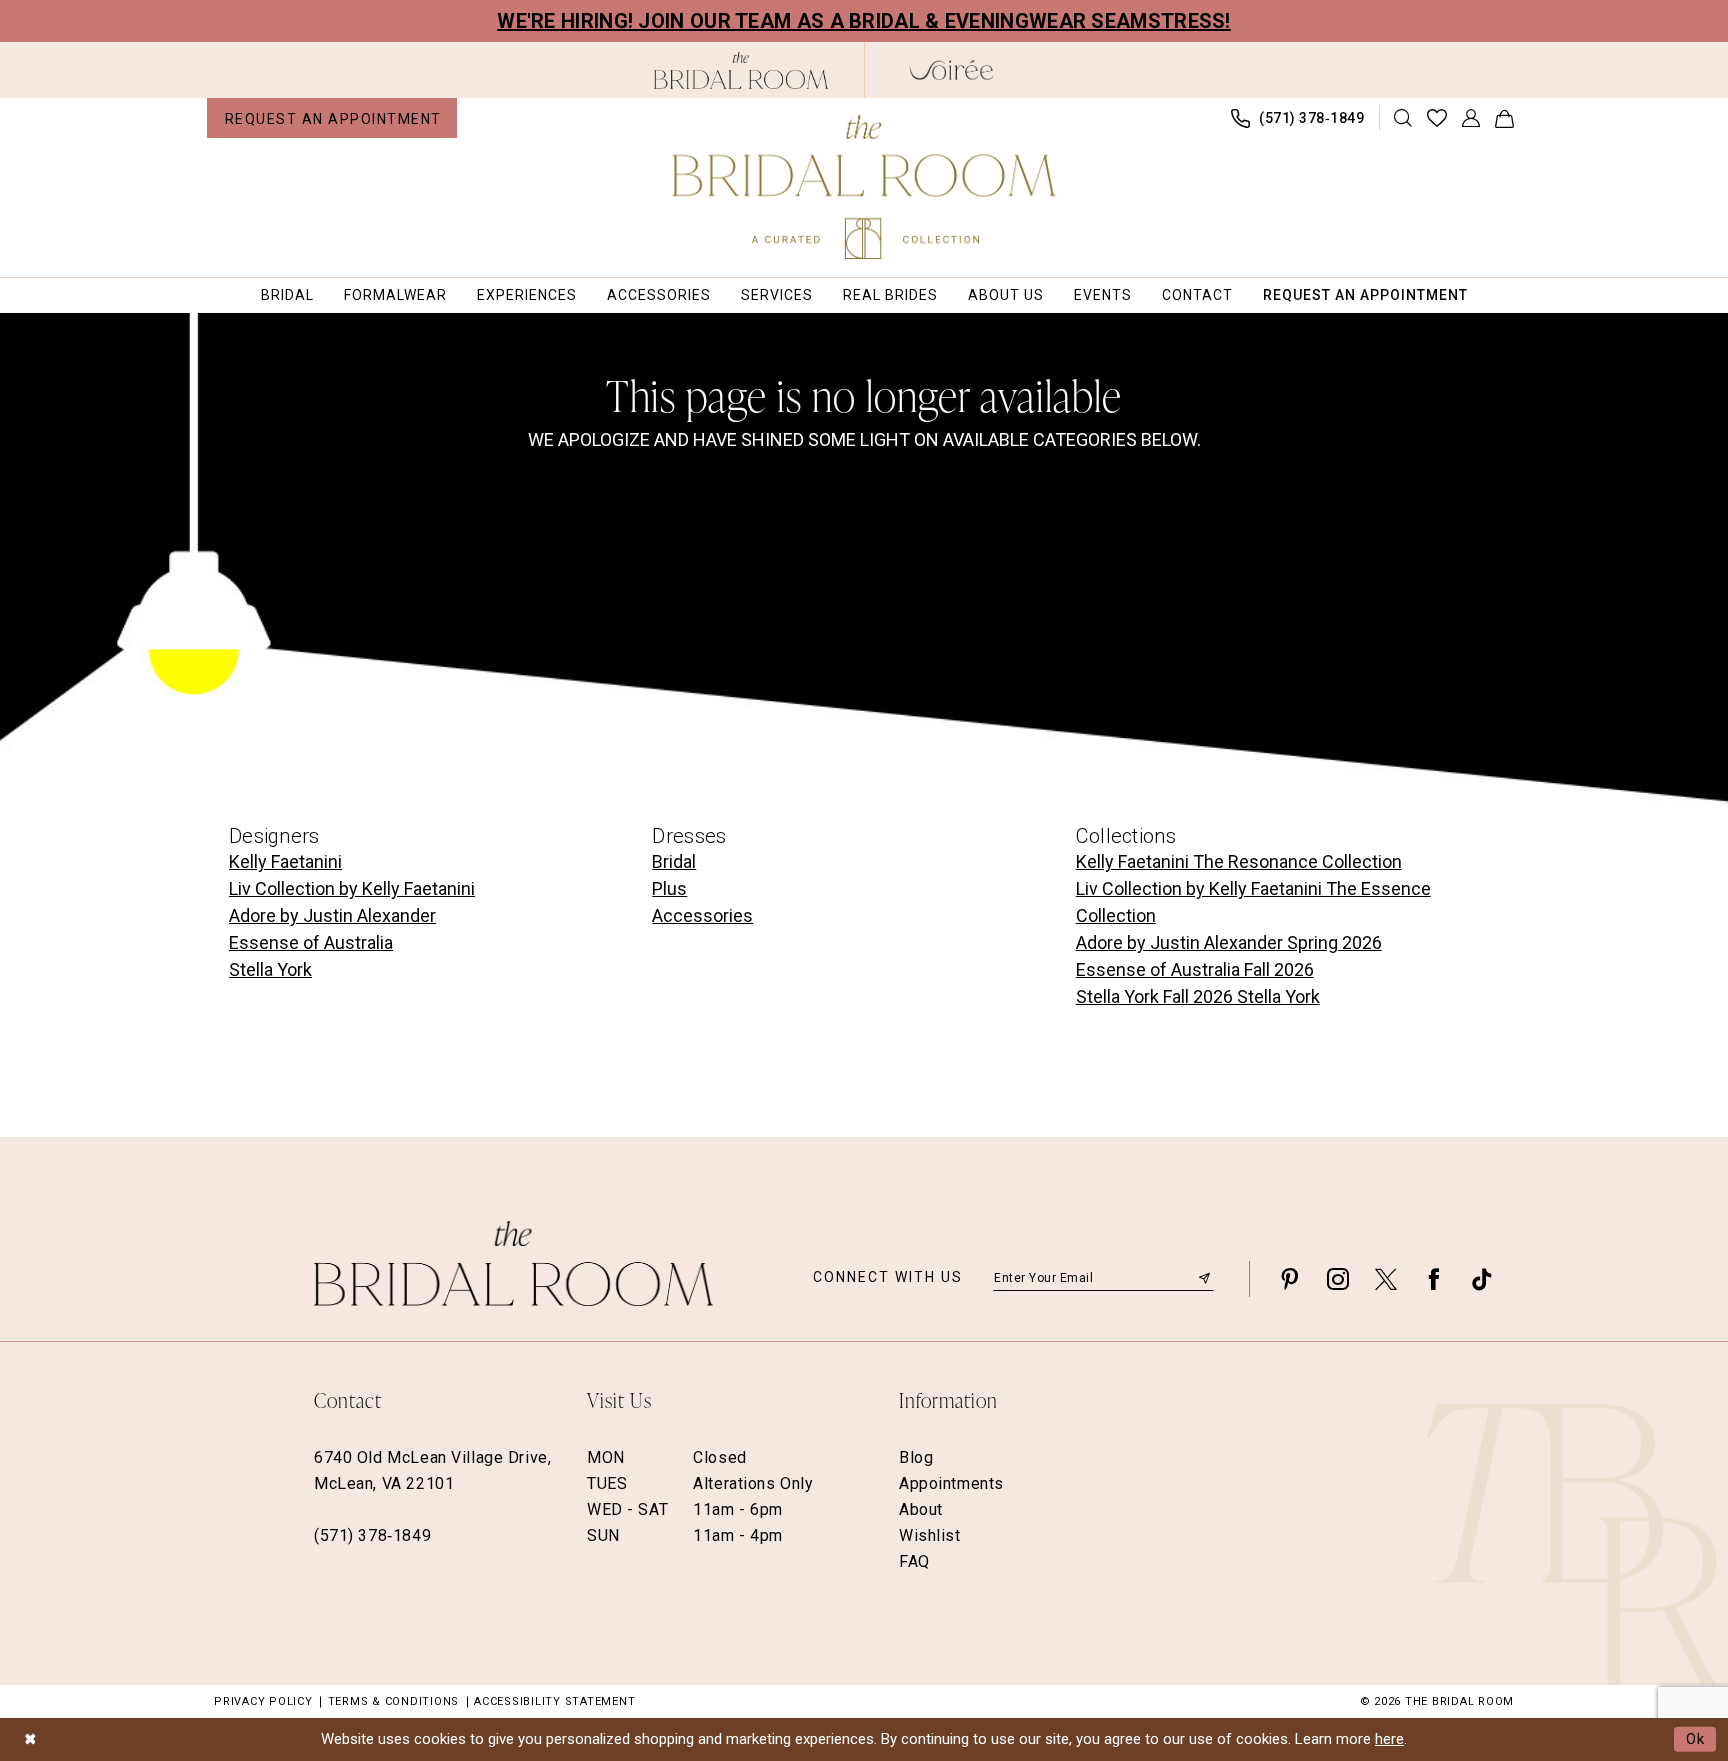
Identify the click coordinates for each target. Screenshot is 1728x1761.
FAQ (914, 1561)
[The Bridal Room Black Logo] (741, 70)
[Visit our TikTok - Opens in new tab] (1482, 1278)
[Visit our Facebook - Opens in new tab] (1434, 1278)
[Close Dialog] (30, 1739)
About (921, 1509)
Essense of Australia (311, 942)
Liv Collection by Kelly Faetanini (352, 888)
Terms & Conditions (394, 1701)
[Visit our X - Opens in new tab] (1386, 1278)
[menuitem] (332, 118)
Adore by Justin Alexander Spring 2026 (1229, 942)
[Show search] (1403, 118)
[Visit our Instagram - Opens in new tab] (1338, 1278)
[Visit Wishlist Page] (1437, 118)
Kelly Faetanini (285, 861)
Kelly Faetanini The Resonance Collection (1239, 861)
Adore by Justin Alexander (332, 915)
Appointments (951, 1483)
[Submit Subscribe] (1204, 1278)
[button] (1471, 118)
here (1389, 1739)
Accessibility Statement (554, 1701)
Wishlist (930, 1535)
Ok (1696, 1739)
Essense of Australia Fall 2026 (1195, 969)
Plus (669, 888)
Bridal (674, 861)
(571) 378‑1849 (372, 1535)
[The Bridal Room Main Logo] (864, 187)
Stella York (270, 969)
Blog (916, 1457)
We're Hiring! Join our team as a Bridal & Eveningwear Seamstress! (864, 21)
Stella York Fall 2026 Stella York (1198, 996)
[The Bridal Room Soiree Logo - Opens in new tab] (951, 70)
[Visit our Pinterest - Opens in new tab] (1290, 1278)
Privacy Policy (263, 1701)
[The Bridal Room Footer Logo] (513, 1263)
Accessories (702, 915)
